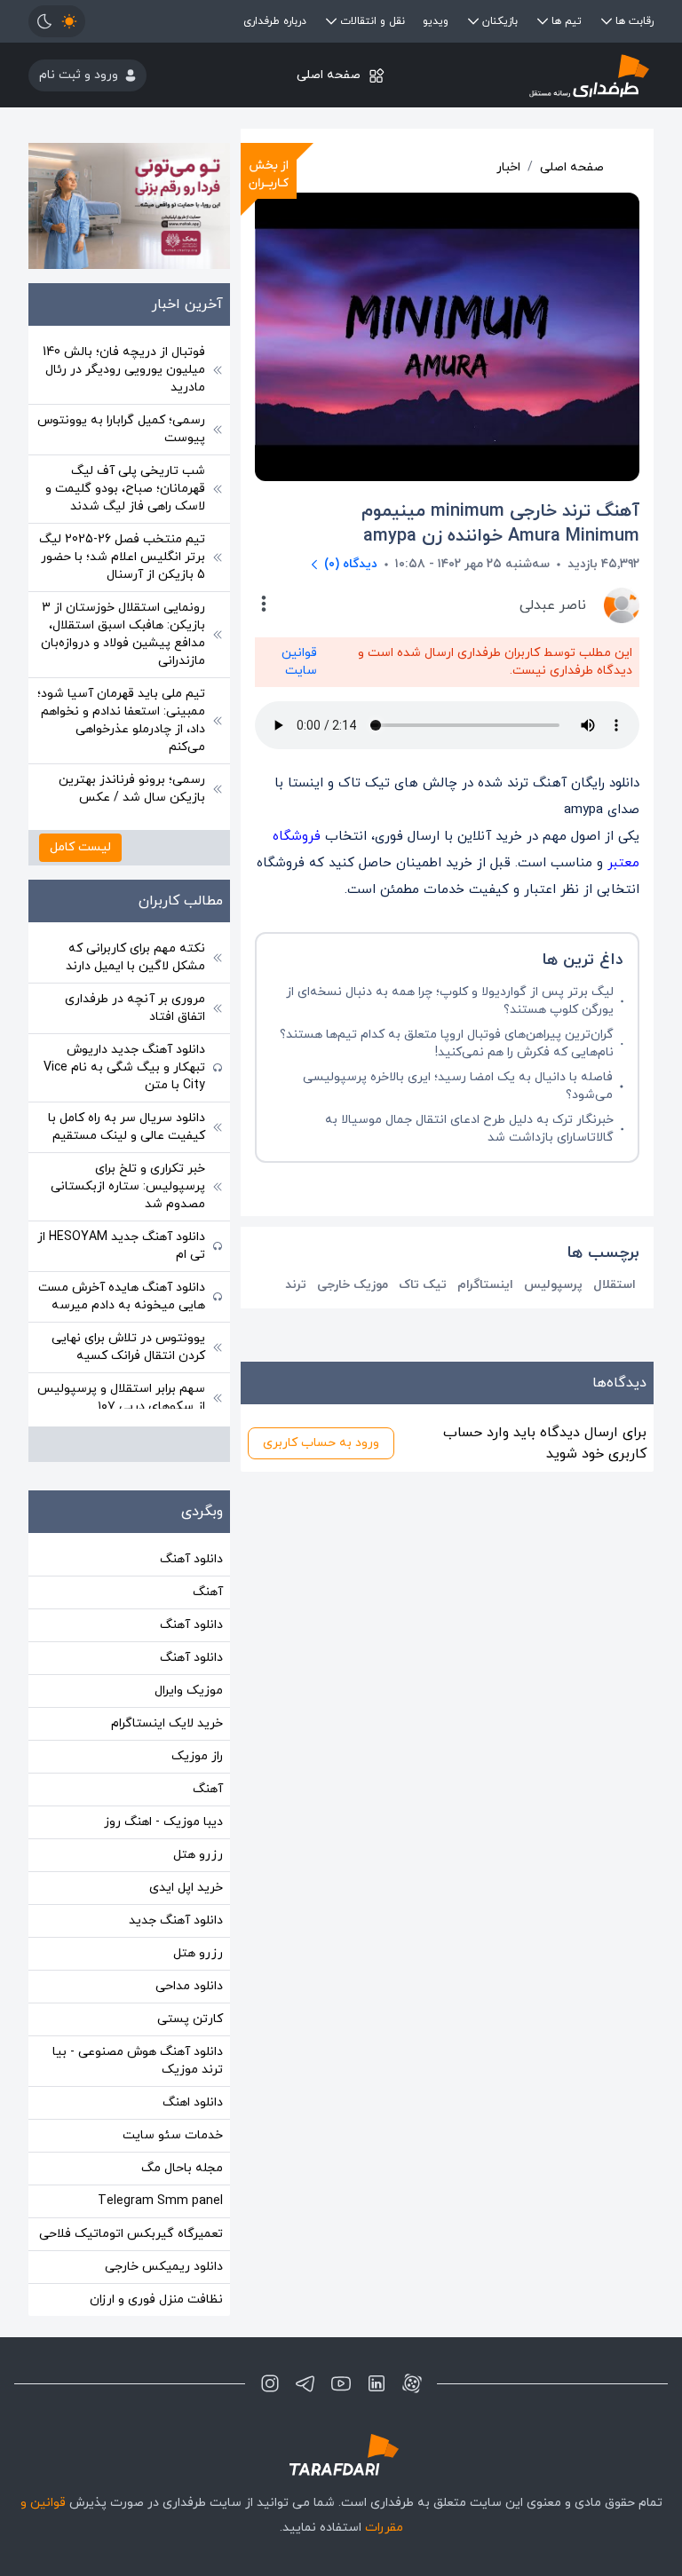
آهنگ (208, 1592)
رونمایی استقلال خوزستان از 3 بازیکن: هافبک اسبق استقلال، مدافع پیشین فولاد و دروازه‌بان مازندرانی (123, 634)
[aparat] (412, 2383)
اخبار (508, 167)
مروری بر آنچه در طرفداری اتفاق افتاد (135, 1008)
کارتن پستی (190, 2019)
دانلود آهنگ (191, 1559)
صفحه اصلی (329, 75)
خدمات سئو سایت (173, 2135)
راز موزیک (197, 1756)
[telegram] (305, 2383)
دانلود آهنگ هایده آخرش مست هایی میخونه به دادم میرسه (122, 1296)
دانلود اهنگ (193, 2102)
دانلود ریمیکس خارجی (164, 2267)
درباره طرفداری (275, 21)
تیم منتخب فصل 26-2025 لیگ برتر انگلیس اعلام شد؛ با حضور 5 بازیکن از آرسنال (122, 557)
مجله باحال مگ (182, 2168)
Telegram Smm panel (160, 2201)
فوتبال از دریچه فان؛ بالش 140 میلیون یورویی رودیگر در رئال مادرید (124, 370)
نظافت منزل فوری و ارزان (156, 2299)
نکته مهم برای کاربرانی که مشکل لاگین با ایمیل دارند (135, 957)
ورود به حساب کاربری (321, 1443)
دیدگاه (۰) (351, 564)
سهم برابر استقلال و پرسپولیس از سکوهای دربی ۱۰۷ (121, 1398)
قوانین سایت (299, 662)
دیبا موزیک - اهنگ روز (163, 1822)
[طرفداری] (549, 75)
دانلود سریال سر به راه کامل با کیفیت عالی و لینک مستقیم (127, 1127)
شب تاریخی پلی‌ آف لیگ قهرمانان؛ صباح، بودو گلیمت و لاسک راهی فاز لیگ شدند (125, 489)
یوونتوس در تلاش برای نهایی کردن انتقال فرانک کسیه (128, 1347)
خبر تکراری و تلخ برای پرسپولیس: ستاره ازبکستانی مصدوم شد (128, 1186)
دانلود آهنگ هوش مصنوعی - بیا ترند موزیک (138, 2061)
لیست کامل (80, 847)
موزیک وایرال (189, 1691)
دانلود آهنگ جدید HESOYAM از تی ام (121, 1246)
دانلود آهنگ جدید (176, 1920)
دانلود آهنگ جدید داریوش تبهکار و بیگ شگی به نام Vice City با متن (124, 1067)
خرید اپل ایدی (186, 1888)
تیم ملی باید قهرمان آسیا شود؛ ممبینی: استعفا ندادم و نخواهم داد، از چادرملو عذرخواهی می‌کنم (121, 720)
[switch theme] (57, 21)
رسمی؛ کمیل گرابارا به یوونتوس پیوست (121, 429)
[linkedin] (377, 2383)
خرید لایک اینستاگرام (167, 1723)
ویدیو (436, 21)
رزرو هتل (198, 1855)
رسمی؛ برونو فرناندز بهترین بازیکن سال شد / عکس (132, 789)
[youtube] (341, 2383)
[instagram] (270, 2383)
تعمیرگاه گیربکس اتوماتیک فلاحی (131, 2234)
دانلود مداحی (189, 1986)
